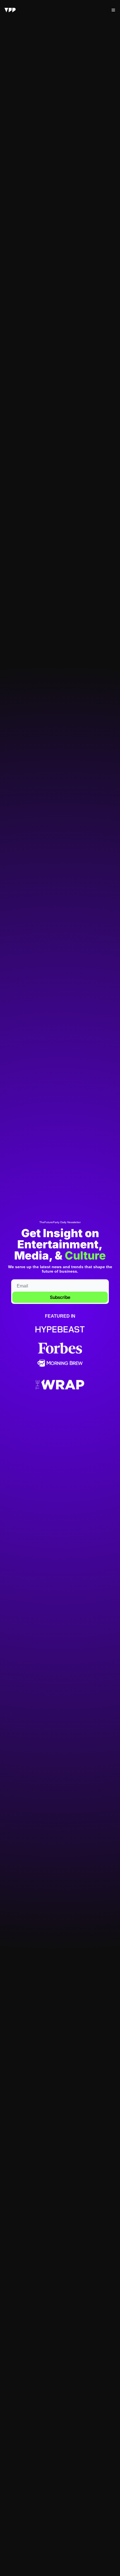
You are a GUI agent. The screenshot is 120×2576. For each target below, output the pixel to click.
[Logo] (10, 10)
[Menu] (113, 10)
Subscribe (60, 1297)
